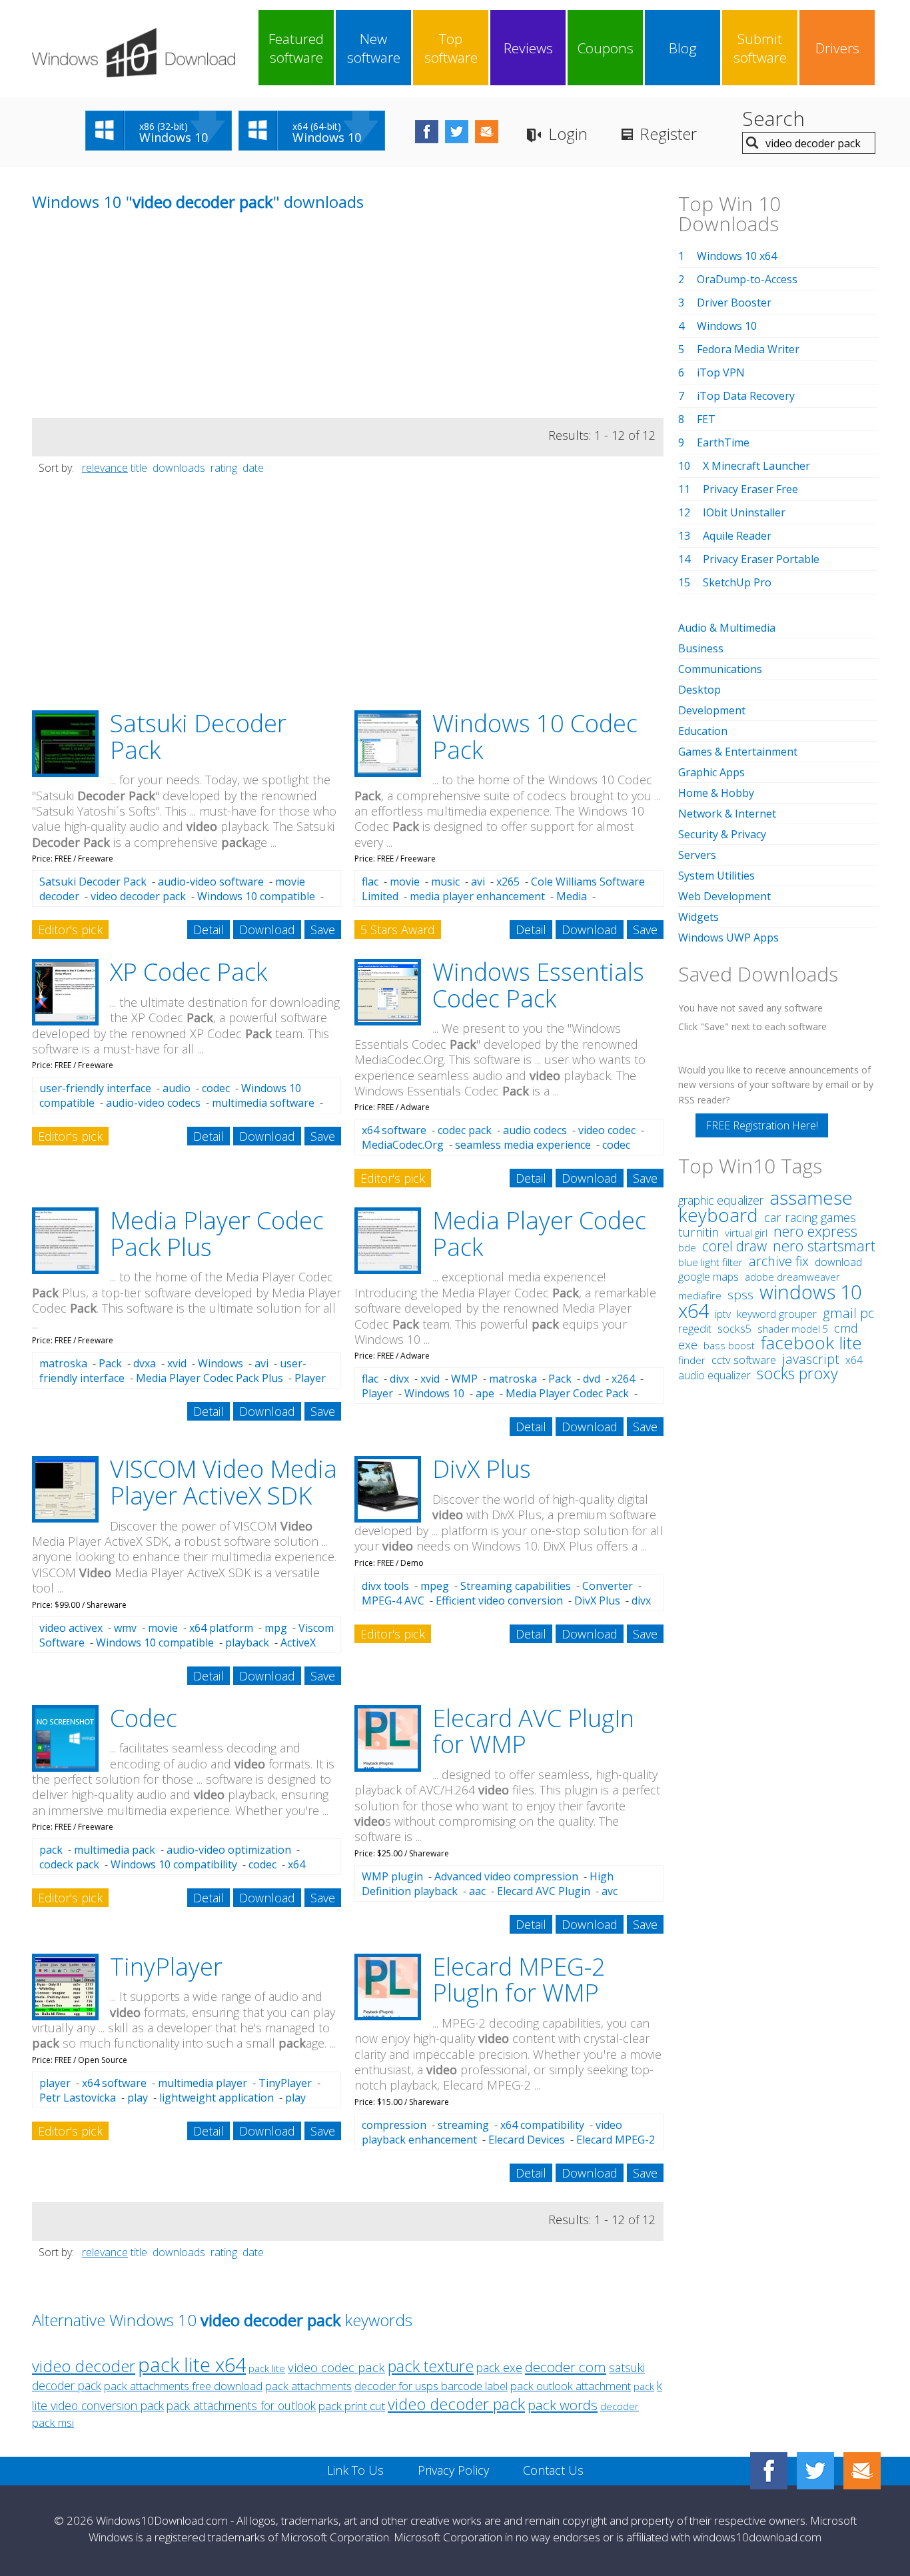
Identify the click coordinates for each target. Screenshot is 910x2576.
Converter (608, 1586)
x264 (623, 1379)
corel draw (734, 1246)
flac (370, 882)
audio (177, 1088)
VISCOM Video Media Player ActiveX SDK (224, 1482)
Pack (110, 1363)
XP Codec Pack (189, 972)
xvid (177, 1363)
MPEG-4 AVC (393, 1601)
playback (247, 1642)
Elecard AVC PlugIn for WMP (533, 1731)
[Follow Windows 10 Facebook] (427, 132)
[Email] (862, 2471)
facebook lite (811, 1343)
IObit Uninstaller (744, 512)
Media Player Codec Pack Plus (217, 1234)
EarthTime (723, 442)
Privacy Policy (453, 2470)
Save (323, 930)
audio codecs (535, 1130)
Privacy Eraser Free (750, 489)
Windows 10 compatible (256, 896)
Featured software (296, 48)
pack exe (499, 2367)
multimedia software (263, 1103)
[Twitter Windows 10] (815, 2471)
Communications (720, 669)
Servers (697, 855)
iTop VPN (721, 372)
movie (405, 882)
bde (687, 1247)
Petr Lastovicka (78, 2098)
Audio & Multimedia (727, 628)
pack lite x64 (192, 2364)
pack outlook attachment (571, 2386)
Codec (144, 1718)
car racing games (810, 1217)
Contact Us (553, 2470)
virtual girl (746, 1233)
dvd (592, 1379)
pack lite (267, 2368)
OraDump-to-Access (747, 279)
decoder (620, 2406)
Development (712, 710)
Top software (451, 48)
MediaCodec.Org (403, 1145)
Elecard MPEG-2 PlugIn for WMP (519, 1980)
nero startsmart (824, 1246)
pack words (563, 2405)
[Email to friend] (487, 132)
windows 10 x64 (770, 1301)
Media (572, 896)
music (445, 882)
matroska (63, 1363)
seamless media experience (523, 1145)
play (138, 2098)
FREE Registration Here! (762, 1125)
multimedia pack (115, 1850)
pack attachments (308, 2386)
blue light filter (710, 1262)
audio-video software (211, 882)
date (253, 468)
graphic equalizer (721, 1200)
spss (740, 1295)
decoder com (566, 2367)
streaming (463, 2125)
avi (478, 882)
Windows (221, 1363)
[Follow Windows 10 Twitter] (457, 132)
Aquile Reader (737, 536)
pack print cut (352, 2406)
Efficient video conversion (499, 1601)
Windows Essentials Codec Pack (538, 985)
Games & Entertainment (738, 752)
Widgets (698, 917)
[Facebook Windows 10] (769, 2471)
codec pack (465, 1130)
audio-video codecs (153, 1103)
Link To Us (355, 2470)
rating (224, 468)
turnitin (698, 1232)
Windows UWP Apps (728, 938)
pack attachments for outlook (241, 2405)
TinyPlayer (166, 1967)
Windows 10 (434, 1393)
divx (399, 1379)
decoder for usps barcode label (431, 2386)
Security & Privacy (722, 834)
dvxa (145, 1363)
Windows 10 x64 (737, 256)
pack (51, 1850)
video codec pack (336, 2367)
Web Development (724, 896)
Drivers (837, 48)
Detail (209, 930)
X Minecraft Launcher (756, 466)
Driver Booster (734, 303)
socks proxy (797, 1373)
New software (374, 48)
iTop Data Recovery (746, 396)
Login (568, 134)
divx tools (385, 1586)
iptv (723, 1314)
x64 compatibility (542, 2125)
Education (703, 731)
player (55, 2083)
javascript (811, 1359)
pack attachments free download (183, 2386)
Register (668, 134)
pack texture (431, 2366)
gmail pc (848, 1313)
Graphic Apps (711, 772)
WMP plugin (392, 1876)
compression (394, 2125)
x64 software (394, 1130)
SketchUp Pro (737, 582)
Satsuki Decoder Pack (198, 737)
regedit (695, 1329)
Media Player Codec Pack (539, 1234)
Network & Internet (727, 814)
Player (310, 1378)
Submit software (760, 48)
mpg (276, 1628)
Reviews (528, 48)
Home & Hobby (716, 793)
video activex (71, 1628)
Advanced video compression (506, 1876)
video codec (607, 1130)
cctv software (744, 1360)
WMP (464, 1379)
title (139, 468)
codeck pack (69, 1864)
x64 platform (221, 1628)
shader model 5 (793, 1329)
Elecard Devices (527, 2140)
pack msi (53, 2422)
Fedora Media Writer (748, 349)
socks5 (734, 1329)
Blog (683, 48)
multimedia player (203, 2083)
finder (692, 1360)
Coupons (606, 48)
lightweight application (217, 2098)
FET (706, 419)
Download (267, 930)
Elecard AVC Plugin (544, 1891)
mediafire (700, 1296)
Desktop (699, 690)
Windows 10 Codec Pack (535, 737)
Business (701, 648)
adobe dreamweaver (792, 1277)
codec (216, 1088)
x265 (508, 882)
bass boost (729, 1345)
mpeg (435, 1586)
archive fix (779, 1261)
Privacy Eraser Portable (761, 559)
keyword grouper (777, 1314)
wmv (125, 1628)
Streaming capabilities (516, 1586)
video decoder (84, 2366)
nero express (815, 1231)
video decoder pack (138, 896)
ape (485, 1393)
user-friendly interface (95, 1088)
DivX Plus (482, 1469)
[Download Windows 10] (134, 53)
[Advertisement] (132, 324)
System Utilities (716, 876)
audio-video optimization (229, 1850)
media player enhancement (477, 896)
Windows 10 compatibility (174, 1864)
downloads (179, 468)
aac (477, 1891)
